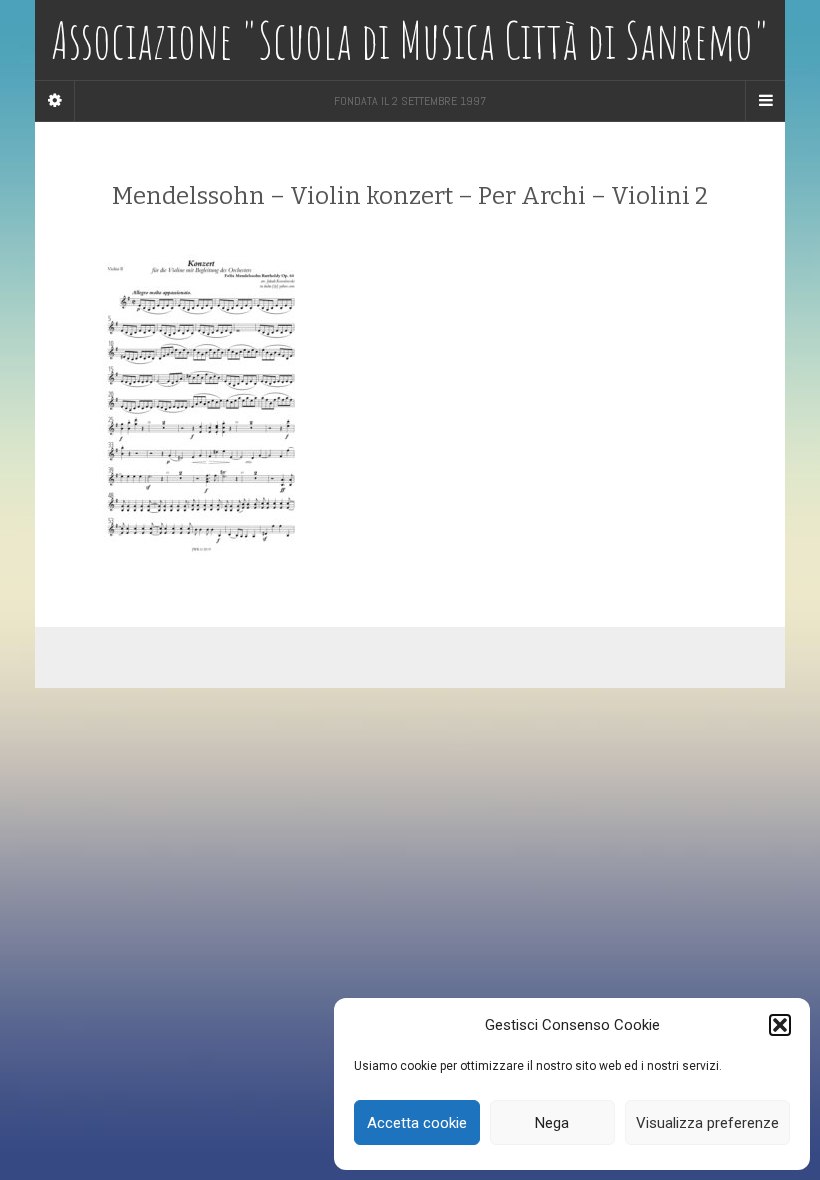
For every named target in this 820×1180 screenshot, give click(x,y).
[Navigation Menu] (765, 101)
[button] (780, 1025)
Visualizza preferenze (707, 1123)
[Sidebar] (55, 101)
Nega (552, 1123)
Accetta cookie (417, 1123)
